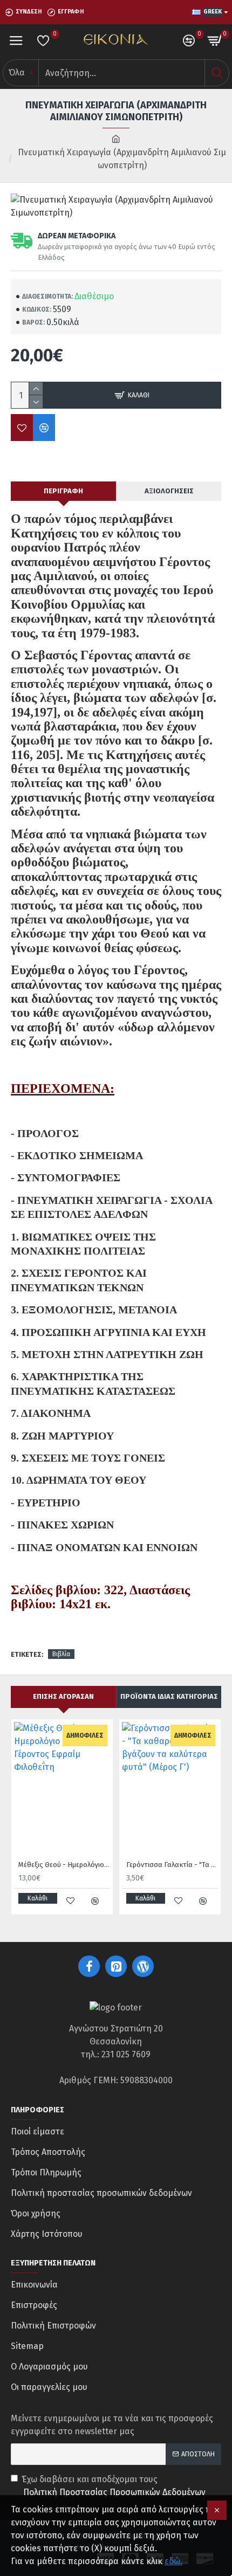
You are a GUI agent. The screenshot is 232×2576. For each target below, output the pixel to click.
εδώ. (173, 2561)
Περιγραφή (63, 491)
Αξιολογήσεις (169, 491)
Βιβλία (61, 1654)
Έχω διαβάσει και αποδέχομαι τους (114, 2486)
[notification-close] (217, 2510)
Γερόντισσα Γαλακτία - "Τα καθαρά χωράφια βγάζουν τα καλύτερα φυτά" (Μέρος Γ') (172, 1865)
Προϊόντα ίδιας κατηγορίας (169, 1696)
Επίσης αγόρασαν (63, 1696)
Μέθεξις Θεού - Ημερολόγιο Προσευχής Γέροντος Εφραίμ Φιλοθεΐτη (64, 1865)
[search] (217, 73)
